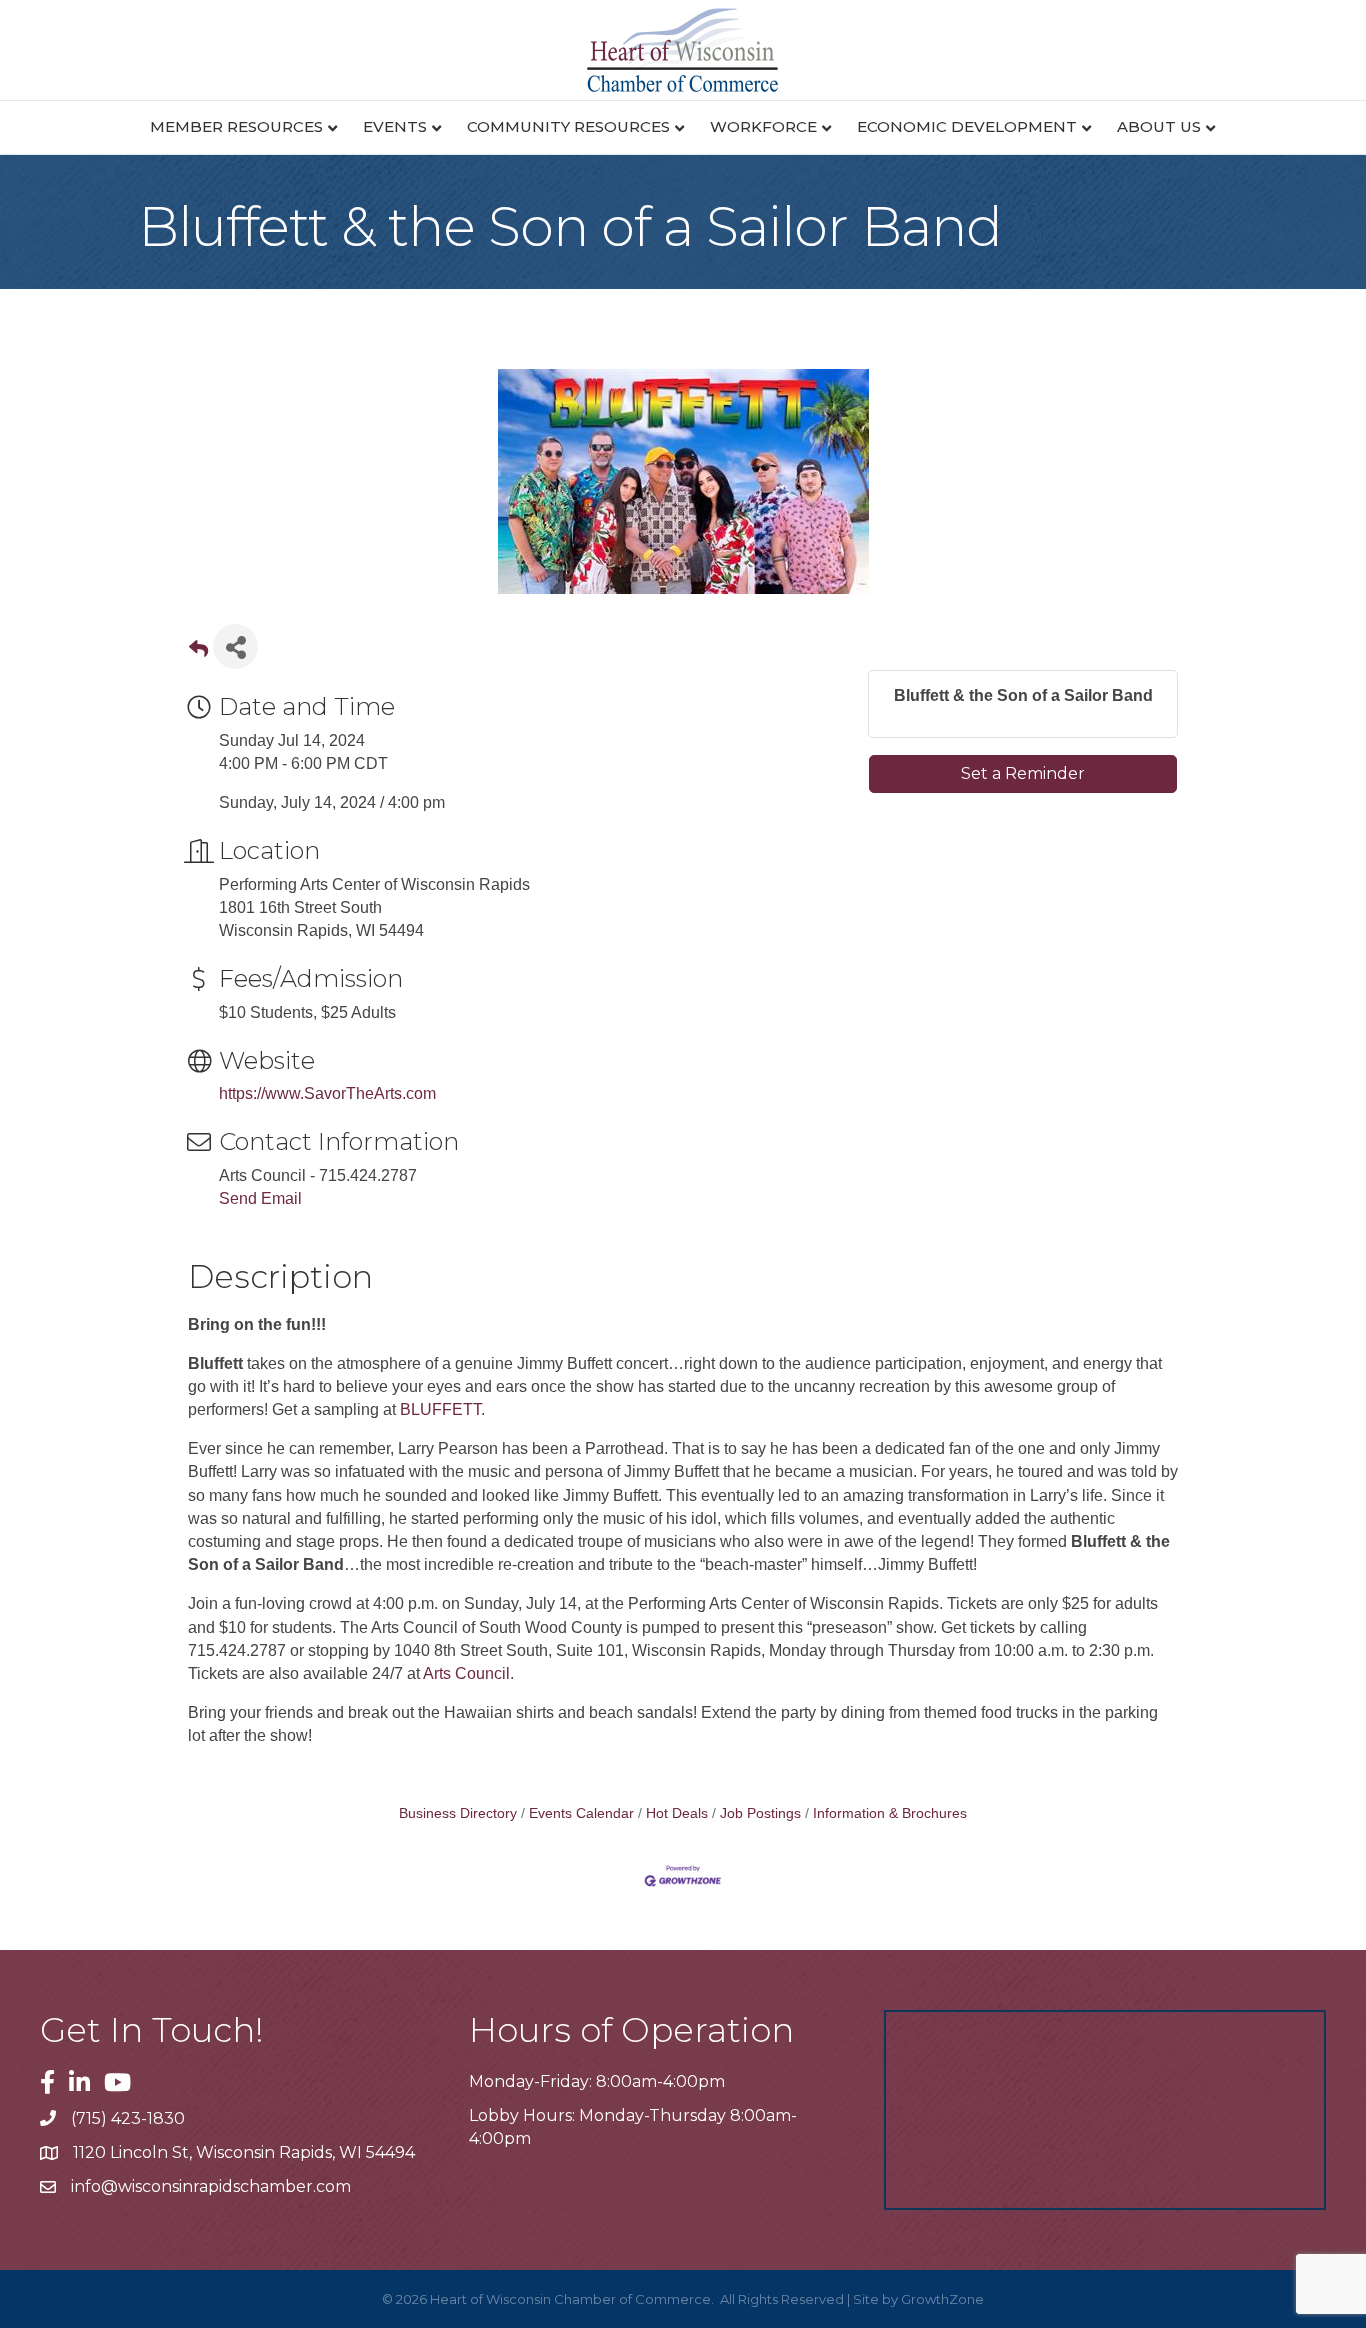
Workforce (763, 126)
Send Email (260, 1198)
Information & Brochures (890, 1813)
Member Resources (236, 126)
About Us (1159, 126)
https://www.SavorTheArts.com (327, 1093)
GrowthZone (942, 2299)
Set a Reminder (1023, 773)
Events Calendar (581, 1813)
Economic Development (967, 126)
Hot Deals (677, 1813)
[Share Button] (235, 646)
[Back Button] (198, 652)
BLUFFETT (440, 1409)
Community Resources (568, 126)
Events (395, 126)
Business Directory (458, 1813)
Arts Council (466, 1673)
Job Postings (760, 1813)
